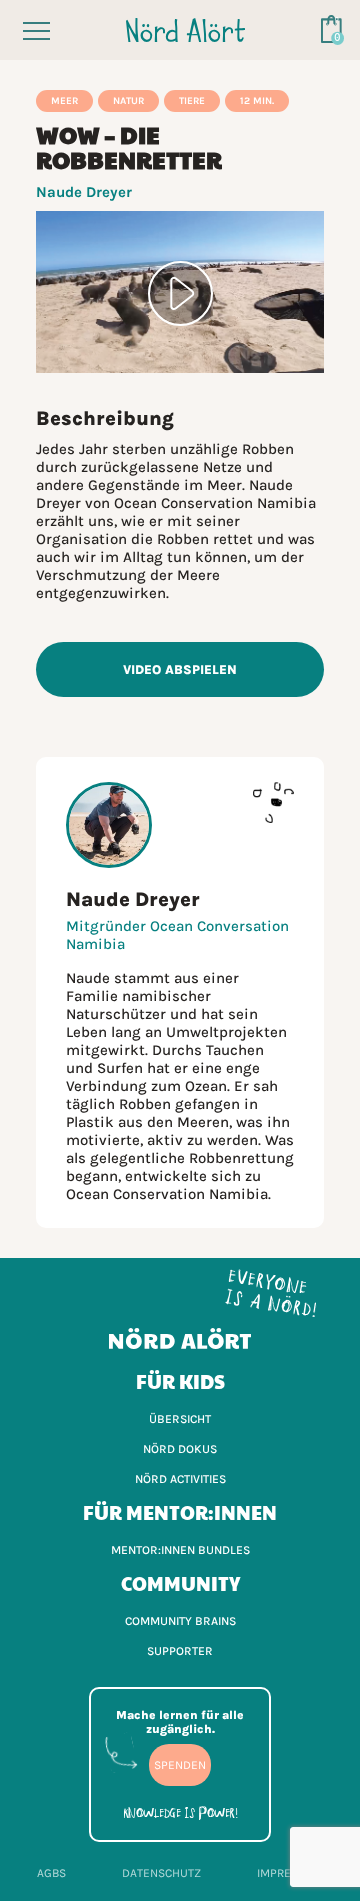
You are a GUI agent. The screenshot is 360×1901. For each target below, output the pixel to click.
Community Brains (180, 1621)
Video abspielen (180, 669)
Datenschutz (161, 1873)
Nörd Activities (180, 1479)
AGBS (51, 1873)
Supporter (180, 1651)
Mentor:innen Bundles (180, 1550)
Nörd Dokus (180, 1449)
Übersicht (180, 1419)
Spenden (180, 1765)
